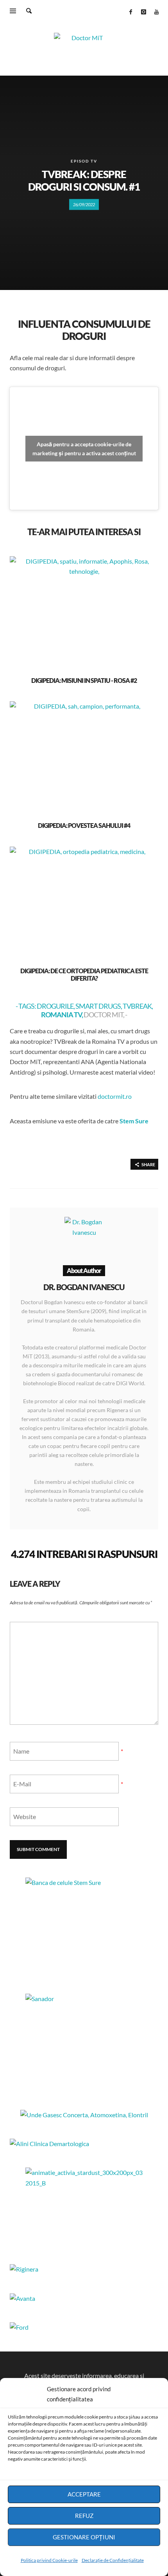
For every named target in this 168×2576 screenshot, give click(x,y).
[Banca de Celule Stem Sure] (84, 1926)
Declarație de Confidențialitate (113, 2560)
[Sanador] (84, 2042)
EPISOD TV (84, 161)
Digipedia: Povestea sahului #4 (84, 825)
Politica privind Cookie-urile (49, 2560)
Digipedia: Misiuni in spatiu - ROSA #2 (84, 680)
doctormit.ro (115, 1096)
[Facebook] (130, 12)
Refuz (84, 2516)
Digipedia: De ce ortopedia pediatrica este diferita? (84, 974)
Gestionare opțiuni (84, 2537)
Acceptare (84, 2494)
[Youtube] (156, 12)
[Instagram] (143, 12)
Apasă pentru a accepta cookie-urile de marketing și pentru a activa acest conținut (84, 449)
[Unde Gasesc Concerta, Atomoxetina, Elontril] (84, 2115)
